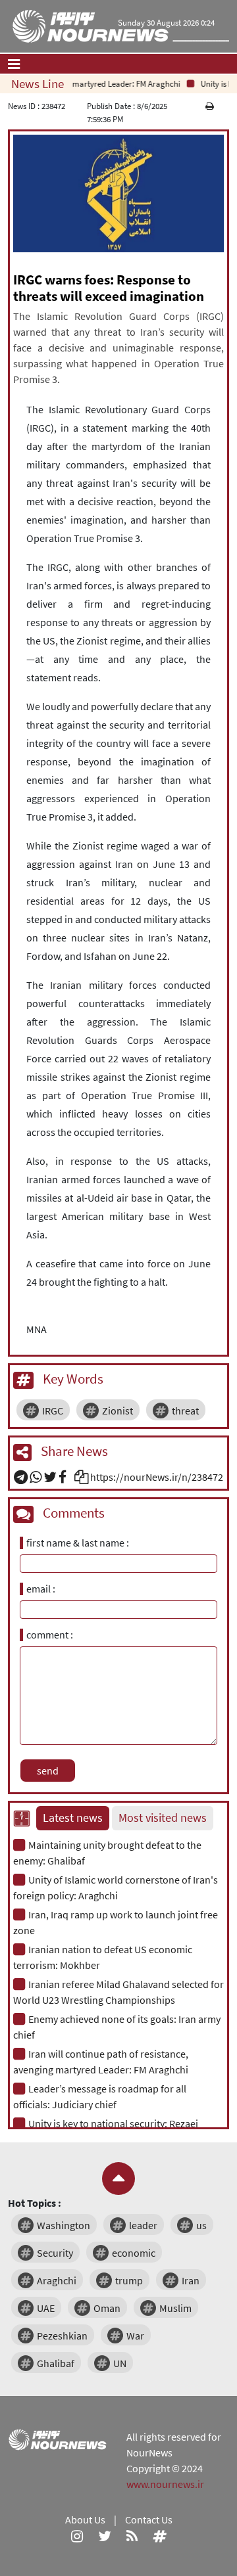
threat (185, 1411)
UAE (46, 2308)
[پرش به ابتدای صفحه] (118, 2179)
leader (143, 2225)
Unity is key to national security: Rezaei (113, 2123)
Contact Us (149, 2520)
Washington (64, 2225)
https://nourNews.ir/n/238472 (157, 1477)
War (135, 2336)
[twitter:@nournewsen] (105, 2535)
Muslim (175, 2308)
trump (129, 2280)
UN (120, 2363)
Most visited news (163, 1818)
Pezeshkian (62, 2336)
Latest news (73, 1818)
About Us (85, 2520)
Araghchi (57, 2280)
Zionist (118, 1411)
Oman (107, 2308)
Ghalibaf (56, 2363)
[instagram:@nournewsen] (77, 2535)
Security (55, 2253)
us (201, 2225)
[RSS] (132, 2535)
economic (134, 2253)
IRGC (53, 1411)
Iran (191, 2280)
